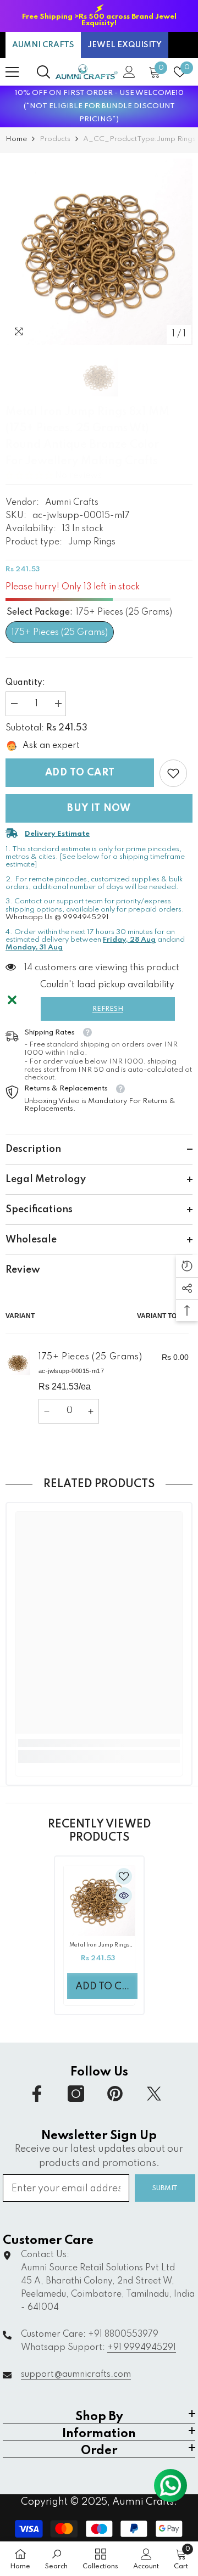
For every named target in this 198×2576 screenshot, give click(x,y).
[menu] (12, 72)
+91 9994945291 (142, 2348)
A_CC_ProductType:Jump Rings (139, 139)
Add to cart (80, 773)
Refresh (108, 1009)
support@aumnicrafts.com (76, 2375)
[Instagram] (76, 2094)
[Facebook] (37, 2094)
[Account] (129, 72)
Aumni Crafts (72, 503)
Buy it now (99, 808)
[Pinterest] (115, 2094)
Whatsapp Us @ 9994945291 (57, 917)
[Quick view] (124, 1896)
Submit (165, 2188)
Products (55, 139)
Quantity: (25, 683)
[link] (173, 773)
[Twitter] (154, 2094)
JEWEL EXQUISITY (125, 45)
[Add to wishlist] (124, 1876)
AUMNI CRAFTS (43, 45)
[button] (30, 476)
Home (16, 139)
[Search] (43, 72)
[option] (99, 16)
